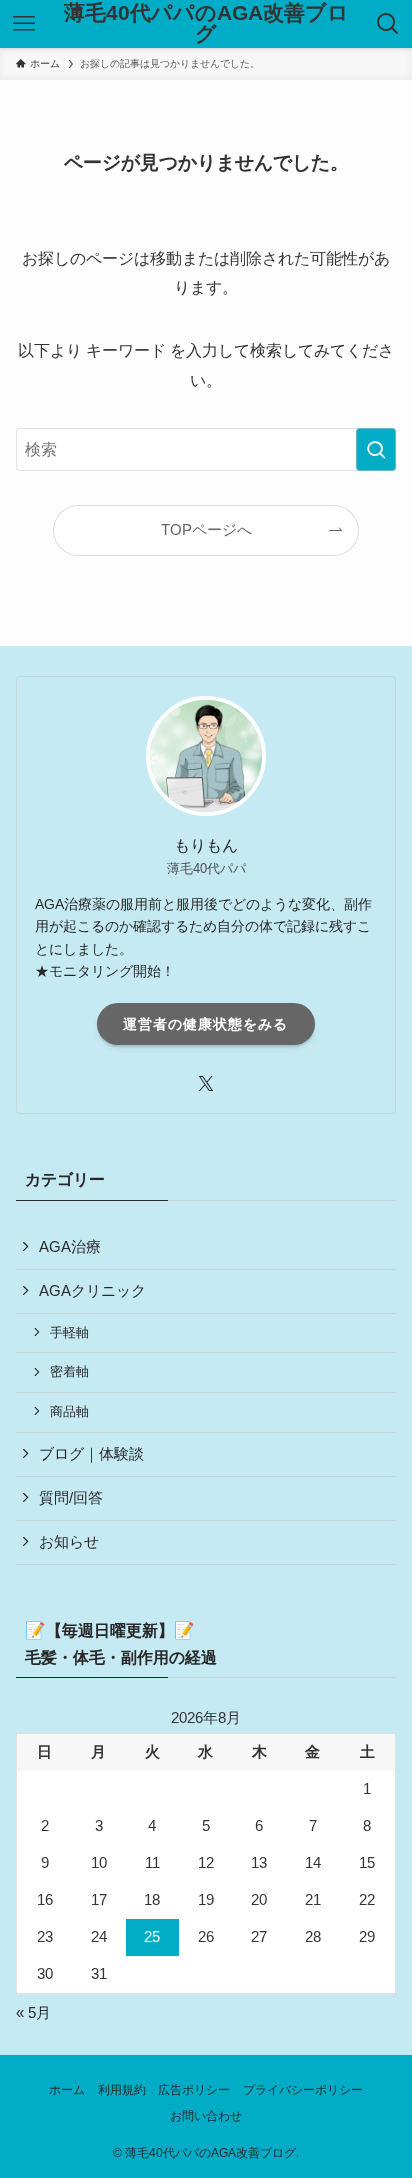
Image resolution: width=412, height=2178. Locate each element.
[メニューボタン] (23, 24)
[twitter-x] (206, 1084)
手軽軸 (69, 1332)
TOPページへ (206, 530)
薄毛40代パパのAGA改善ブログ (206, 23)
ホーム (67, 2090)
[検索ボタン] (388, 24)
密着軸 (69, 1371)
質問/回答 (71, 1498)
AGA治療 (70, 1247)
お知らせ (69, 1542)
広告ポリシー (194, 2090)
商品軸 (69, 1411)
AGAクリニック (92, 1291)
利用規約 (122, 2090)
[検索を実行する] (376, 449)
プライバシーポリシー (303, 2090)
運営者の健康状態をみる (205, 1024)
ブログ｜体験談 (91, 1454)
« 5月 (33, 2013)
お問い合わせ (206, 2116)
